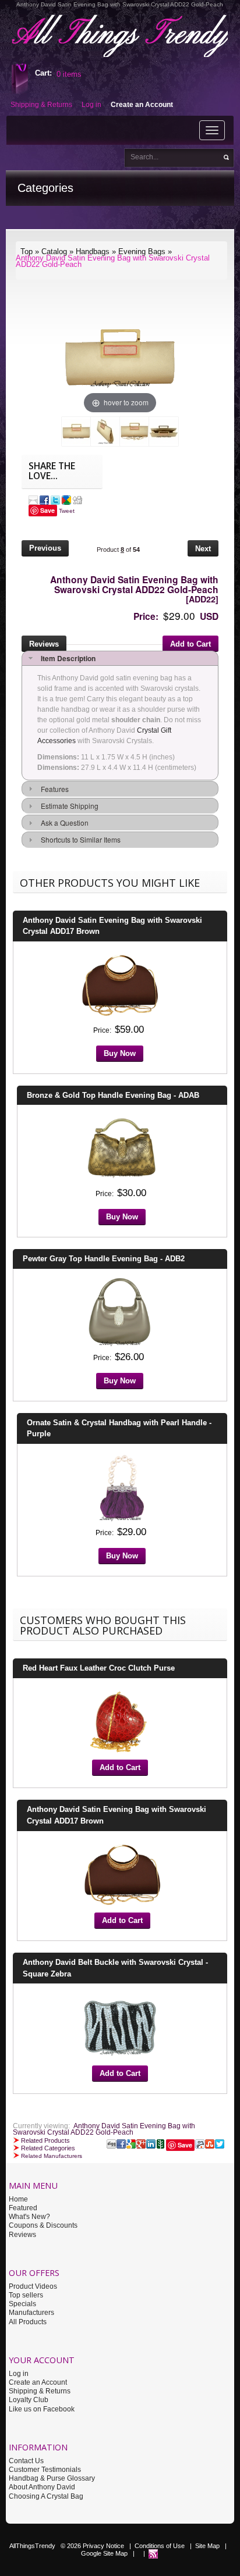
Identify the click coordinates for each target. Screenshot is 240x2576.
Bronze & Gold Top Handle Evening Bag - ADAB (113, 1095)
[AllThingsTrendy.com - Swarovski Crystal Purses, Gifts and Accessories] (153, 2553)
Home (18, 2199)
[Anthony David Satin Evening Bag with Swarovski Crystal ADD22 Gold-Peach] (76, 431)
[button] (45, 550)
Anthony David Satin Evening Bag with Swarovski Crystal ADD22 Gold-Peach (113, 261)
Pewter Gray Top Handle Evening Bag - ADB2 (104, 1259)
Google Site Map (104, 2553)
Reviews (22, 2235)
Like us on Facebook (42, 2409)
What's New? (29, 2217)
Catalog (54, 251)
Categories (45, 188)
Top (27, 251)
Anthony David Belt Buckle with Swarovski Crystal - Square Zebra (115, 1968)
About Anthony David (42, 2487)
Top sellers (26, 2295)
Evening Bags (142, 251)
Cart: (43, 73)
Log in (19, 2374)
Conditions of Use (160, 2546)
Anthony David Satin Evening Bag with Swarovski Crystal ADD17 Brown (112, 926)
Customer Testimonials (45, 2470)
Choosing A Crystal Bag (46, 2496)
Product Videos (33, 2286)
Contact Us (26, 2461)
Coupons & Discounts (43, 2225)
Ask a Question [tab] (63, 823)
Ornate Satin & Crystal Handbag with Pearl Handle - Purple (119, 1428)
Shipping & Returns (40, 2391)
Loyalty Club (29, 2400)
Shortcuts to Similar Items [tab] (79, 839)
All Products (28, 2322)
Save (47, 510)
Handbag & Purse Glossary (52, 2478)
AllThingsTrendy (32, 2546)
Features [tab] (53, 789)
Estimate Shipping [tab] (68, 806)
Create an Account (38, 2382)
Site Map (207, 2546)
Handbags (93, 251)
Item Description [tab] (66, 658)
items (69, 74)
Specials (22, 2304)
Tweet (67, 511)
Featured (23, 2208)
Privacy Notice (103, 2546)
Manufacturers (31, 2313)
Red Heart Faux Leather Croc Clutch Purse (99, 1668)
